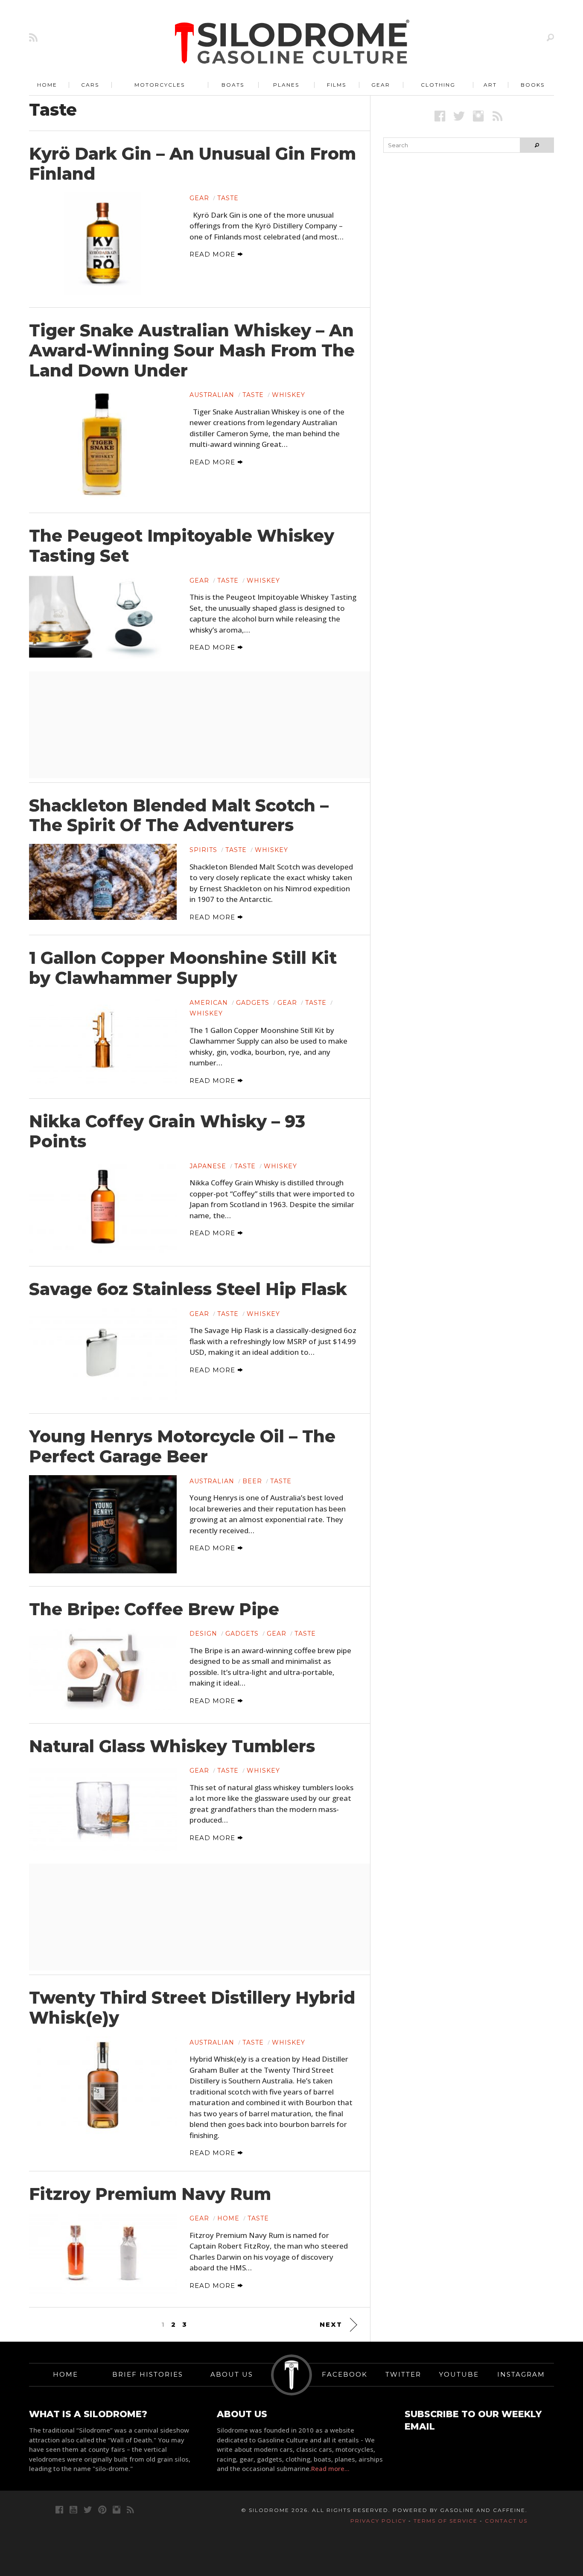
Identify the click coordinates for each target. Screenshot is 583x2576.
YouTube (459, 2374)
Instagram (521, 2374)
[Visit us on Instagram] (478, 116)
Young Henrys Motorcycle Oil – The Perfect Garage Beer (182, 1446)
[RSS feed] (33, 37)
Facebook (345, 2374)
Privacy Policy (378, 2521)
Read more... (330, 2468)
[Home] (292, 43)
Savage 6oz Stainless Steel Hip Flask (188, 1289)
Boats (233, 85)
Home (47, 85)
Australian (212, 395)
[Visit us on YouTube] (73, 2510)
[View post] (103, 243)
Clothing (438, 85)
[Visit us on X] (459, 116)
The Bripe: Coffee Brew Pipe (154, 1609)
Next (331, 2324)
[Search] (550, 37)
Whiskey (289, 395)
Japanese (208, 1166)
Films (337, 85)
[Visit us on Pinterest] (102, 2510)
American (209, 1003)
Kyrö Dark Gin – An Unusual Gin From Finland (192, 164)
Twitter (403, 2374)
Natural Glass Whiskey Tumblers (172, 1746)
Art (490, 85)
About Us (232, 2374)
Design (203, 1634)
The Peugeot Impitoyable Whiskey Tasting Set (182, 546)
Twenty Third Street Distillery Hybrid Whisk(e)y (192, 2008)
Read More (213, 254)
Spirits (203, 850)
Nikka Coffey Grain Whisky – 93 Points (167, 1131)
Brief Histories (148, 2374)
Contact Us (506, 2521)
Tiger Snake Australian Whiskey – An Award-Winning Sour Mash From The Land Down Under (192, 350)
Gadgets (253, 1003)
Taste (228, 198)
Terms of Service (446, 2521)
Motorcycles (160, 85)
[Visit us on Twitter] (88, 2510)
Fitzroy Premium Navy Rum (150, 2194)
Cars (90, 85)
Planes (286, 85)
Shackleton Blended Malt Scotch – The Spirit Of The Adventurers (179, 815)
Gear (381, 85)
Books (533, 85)
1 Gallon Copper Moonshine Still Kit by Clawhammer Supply (183, 968)
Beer (252, 1481)
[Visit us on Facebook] (440, 116)
